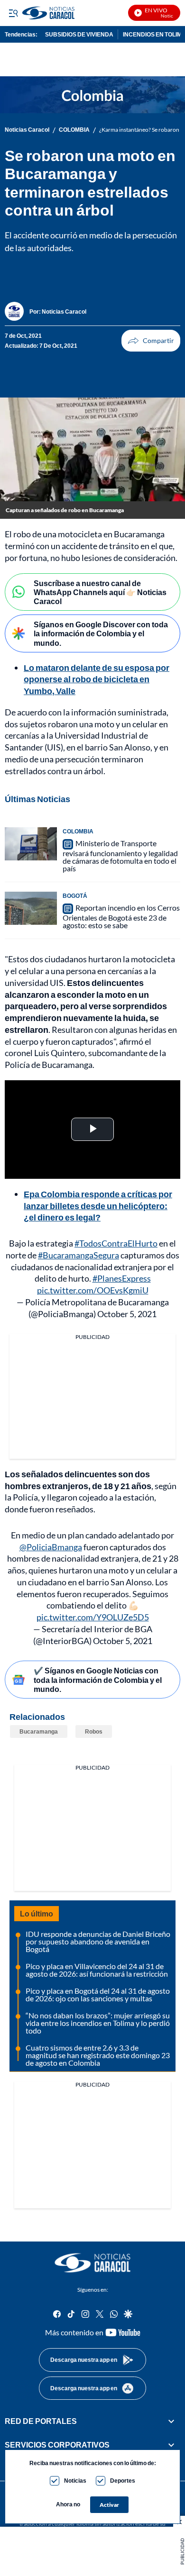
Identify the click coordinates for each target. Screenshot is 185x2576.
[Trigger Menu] (13, 13)
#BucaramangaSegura (79, 1255)
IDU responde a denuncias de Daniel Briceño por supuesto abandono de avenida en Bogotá (98, 1941)
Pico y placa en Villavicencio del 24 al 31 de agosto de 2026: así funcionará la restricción (97, 1970)
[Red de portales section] (171, 2421)
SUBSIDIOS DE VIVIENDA (79, 34)
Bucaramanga (39, 1731)
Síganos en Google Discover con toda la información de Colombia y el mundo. (101, 633)
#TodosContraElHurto (116, 1243)
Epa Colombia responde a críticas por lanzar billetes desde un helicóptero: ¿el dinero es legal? (98, 1206)
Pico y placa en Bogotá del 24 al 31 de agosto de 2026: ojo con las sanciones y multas (98, 1994)
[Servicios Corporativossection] (171, 2445)
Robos (94, 1731)
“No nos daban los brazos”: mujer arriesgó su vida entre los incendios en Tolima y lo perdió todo (98, 2023)
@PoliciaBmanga (51, 1547)
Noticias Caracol (27, 130)
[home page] (92, 2263)
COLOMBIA (74, 130)
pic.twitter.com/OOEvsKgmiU (93, 1290)
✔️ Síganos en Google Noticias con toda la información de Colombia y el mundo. (98, 1679)
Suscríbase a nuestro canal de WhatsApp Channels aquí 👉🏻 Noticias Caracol (100, 592)
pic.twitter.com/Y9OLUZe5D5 (93, 1617)
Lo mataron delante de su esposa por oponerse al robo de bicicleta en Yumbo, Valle (97, 679)
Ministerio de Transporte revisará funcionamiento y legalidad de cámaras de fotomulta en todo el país (120, 856)
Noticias (75, 2481)
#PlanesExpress (122, 1278)
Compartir (151, 341)
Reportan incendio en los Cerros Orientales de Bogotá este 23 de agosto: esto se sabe (121, 916)
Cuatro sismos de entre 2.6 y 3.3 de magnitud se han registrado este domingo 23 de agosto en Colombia (98, 2055)
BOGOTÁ (75, 896)
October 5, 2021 (127, 1314)
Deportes (123, 2481)
